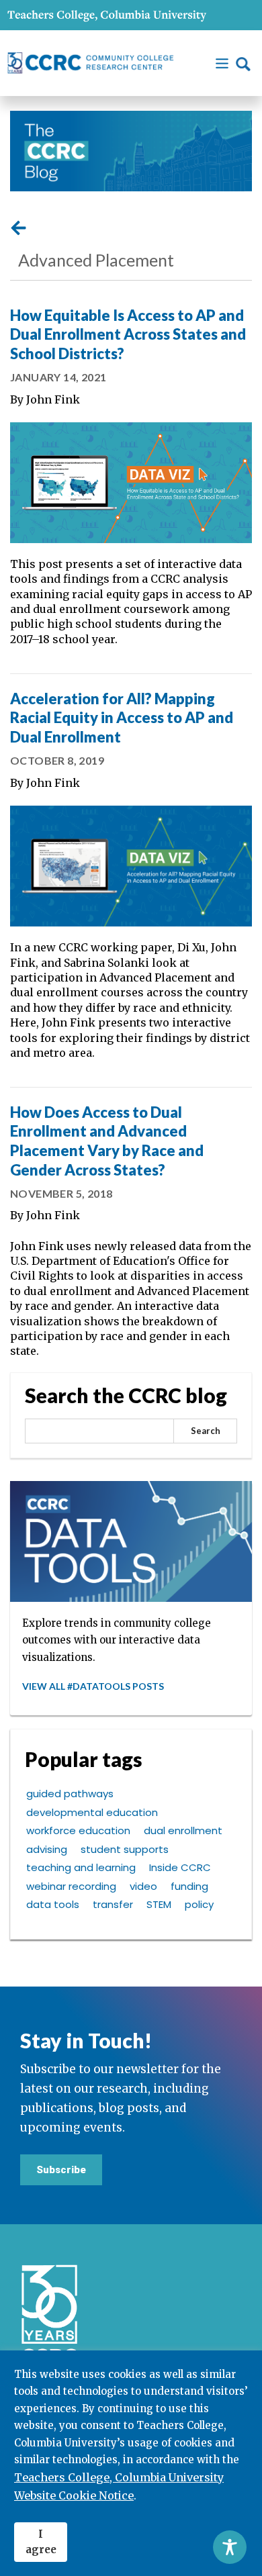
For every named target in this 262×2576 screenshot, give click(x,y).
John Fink (53, 399)
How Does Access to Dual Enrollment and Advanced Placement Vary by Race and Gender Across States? (107, 1141)
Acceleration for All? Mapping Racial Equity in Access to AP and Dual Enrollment (122, 718)
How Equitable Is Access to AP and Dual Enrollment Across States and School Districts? (128, 334)
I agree (41, 2542)
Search (206, 1431)
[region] (131, 2463)
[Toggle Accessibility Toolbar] (230, 2547)
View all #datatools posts (93, 1686)
